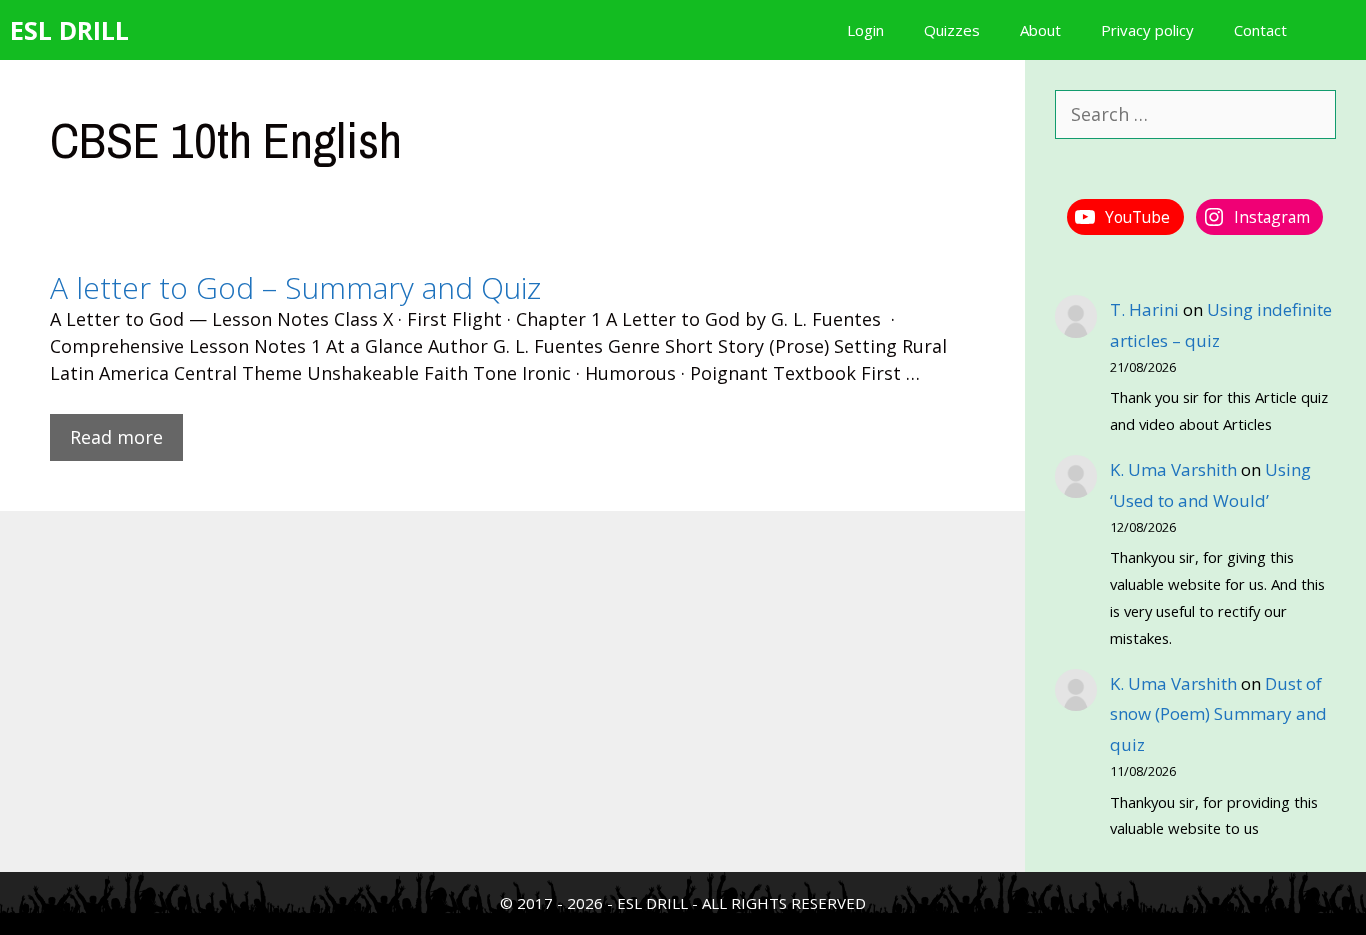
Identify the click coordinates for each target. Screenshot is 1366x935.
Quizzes (952, 30)
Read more (116, 437)
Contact (1260, 30)
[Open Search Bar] (1336, 30)
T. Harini (1144, 309)
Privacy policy (1147, 30)
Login (865, 30)
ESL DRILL (69, 30)
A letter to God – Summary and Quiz (295, 287)
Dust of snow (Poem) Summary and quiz (1218, 714)
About (1040, 30)
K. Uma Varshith (1173, 469)
